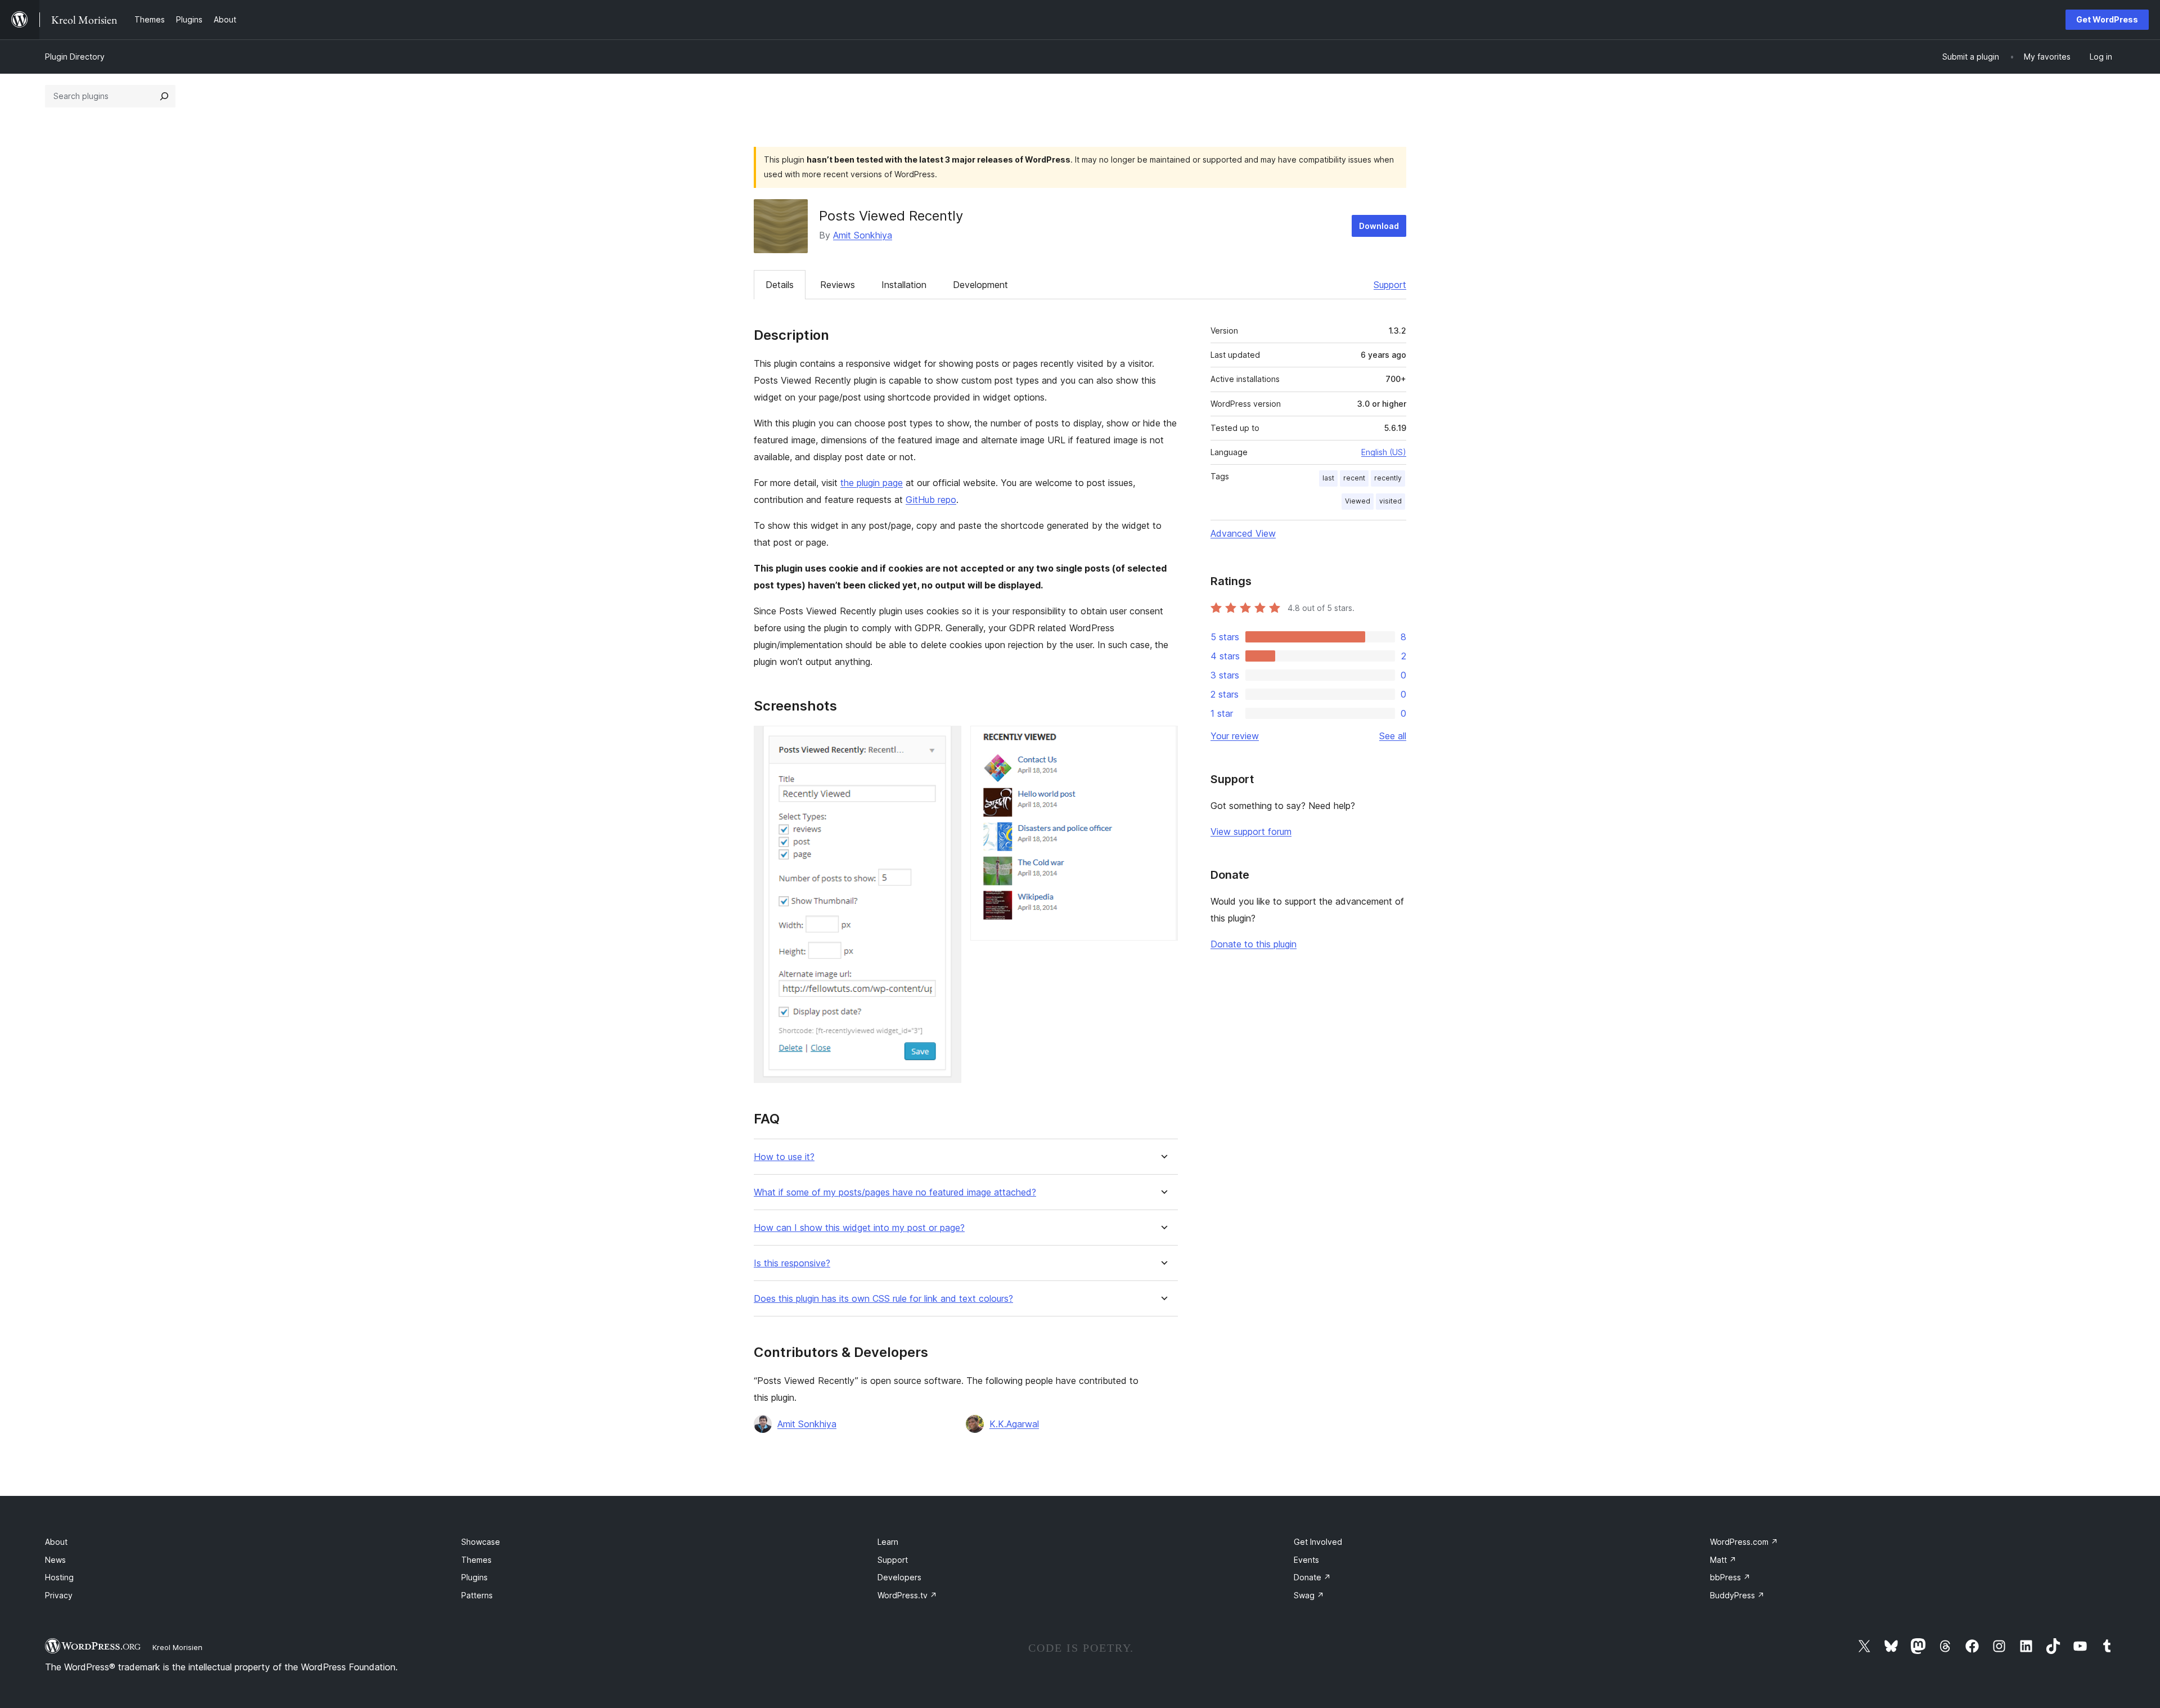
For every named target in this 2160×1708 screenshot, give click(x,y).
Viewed (1358, 501)
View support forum (1251, 831)
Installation (904, 285)
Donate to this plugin (1254, 944)
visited (1390, 501)
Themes (476, 1560)
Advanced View (1243, 533)
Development (980, 285)
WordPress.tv (907, 1595)
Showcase (481, 1542)
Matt (1723, 1560)
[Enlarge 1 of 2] (946, 741)
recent (1354, 478)
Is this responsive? (792, 1263)
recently (1388, 478)
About (56, 1542)
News (55, 1560)
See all (1393, 736)
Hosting (59, 1577)
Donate (1312, 1577)
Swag (1309, 1595)
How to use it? (784, 1157)
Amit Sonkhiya (863, 235)
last (1328, 478)
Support (1390, 285)
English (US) (1384, 452)
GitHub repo (931, 500)
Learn (888, 1542)
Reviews (838, 285)
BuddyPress (1737, 1595)
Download (1379, 226)
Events (1306, 1560)
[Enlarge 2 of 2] (1163, 741)
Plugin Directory (75, 57)
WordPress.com (1744, 1542)
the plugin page (872, 483)
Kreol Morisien (177, 1647)
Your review (1235, 736)
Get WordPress (2107, 19)
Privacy (59, 1595)
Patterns (477, 1595)
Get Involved (1318, 1542)
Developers (899, 1577)
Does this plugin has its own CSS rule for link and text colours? (883, 1299)
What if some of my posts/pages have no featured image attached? (895, 1192)
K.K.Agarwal (1014, 1424)
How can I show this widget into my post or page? (859, 1228)
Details (780, 285)
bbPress (1730, 1577)
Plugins (474, 1577)
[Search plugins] (164, 96)
